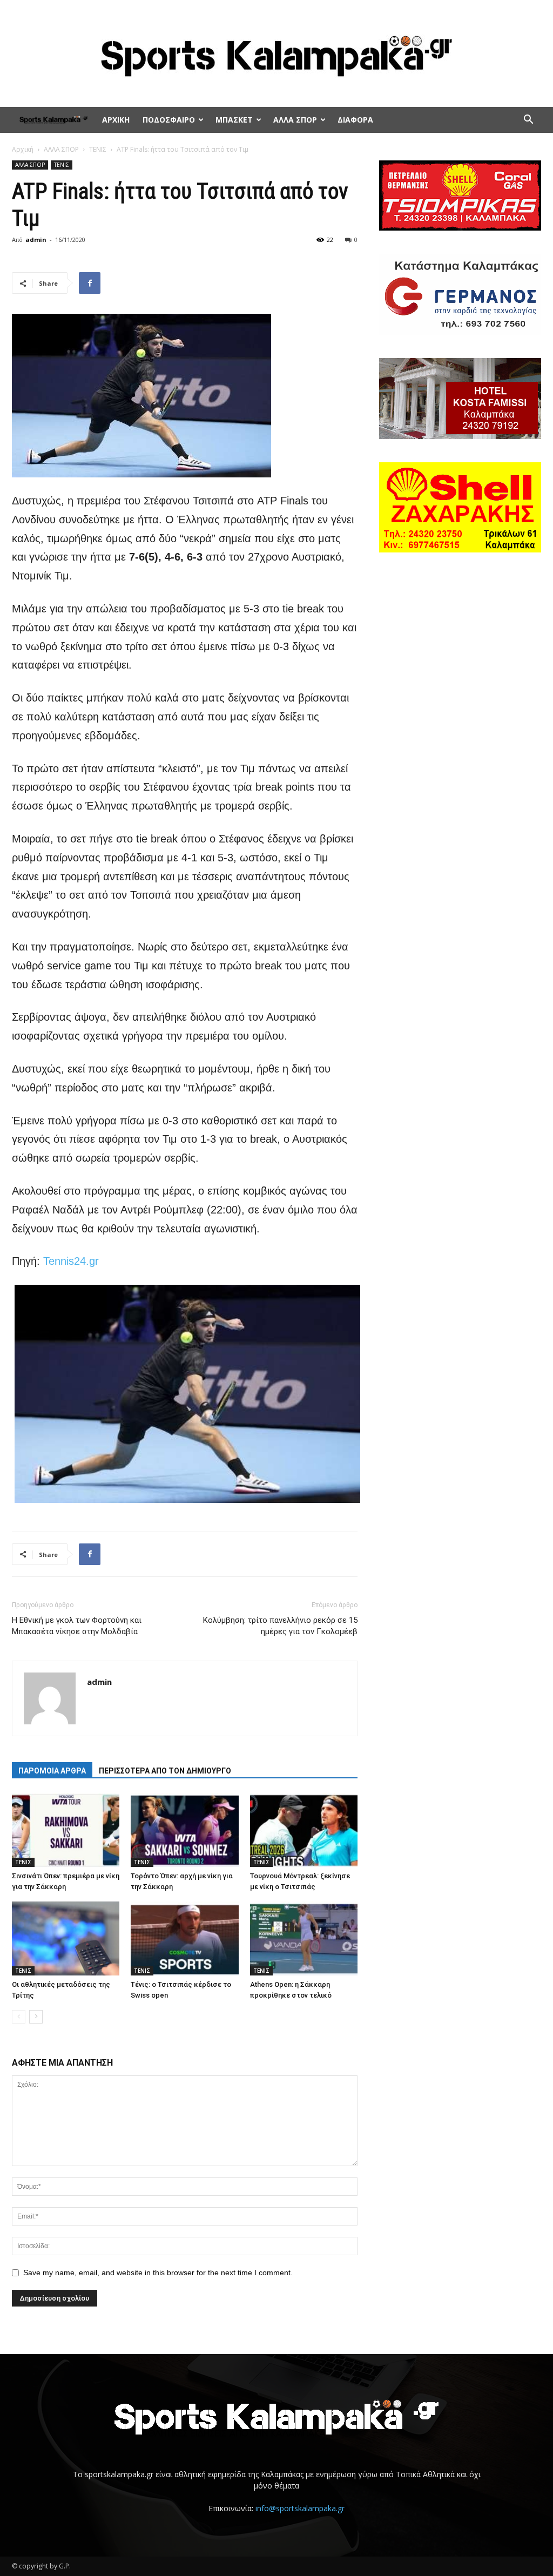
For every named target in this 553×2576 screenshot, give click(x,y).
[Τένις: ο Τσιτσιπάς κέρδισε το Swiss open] (184, 1938)
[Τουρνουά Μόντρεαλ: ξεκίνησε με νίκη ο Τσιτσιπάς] (304, 1830)
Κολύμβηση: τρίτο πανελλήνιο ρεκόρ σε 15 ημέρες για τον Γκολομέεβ (280, 1626)
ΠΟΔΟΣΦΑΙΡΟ (169, 120)
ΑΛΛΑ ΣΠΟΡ (295, 120)
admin (36, 240)
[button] (528, 121)
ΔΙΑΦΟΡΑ (355, 120)
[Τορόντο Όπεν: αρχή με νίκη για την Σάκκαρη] (184, 1830)
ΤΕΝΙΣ (98, 149)
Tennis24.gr (71, 1261)
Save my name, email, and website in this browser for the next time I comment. (158, 2272)
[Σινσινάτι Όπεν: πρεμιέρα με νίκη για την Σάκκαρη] (66, 1830)
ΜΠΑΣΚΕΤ (234, 120)
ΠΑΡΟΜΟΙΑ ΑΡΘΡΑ (52, 1771)
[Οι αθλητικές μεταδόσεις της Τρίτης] (66, 1938)
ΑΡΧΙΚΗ (116, 120)
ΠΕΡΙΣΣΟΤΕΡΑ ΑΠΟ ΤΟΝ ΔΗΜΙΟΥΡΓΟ (165, 1771)
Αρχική (23, 149)
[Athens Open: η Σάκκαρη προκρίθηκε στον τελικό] (304, 1938)
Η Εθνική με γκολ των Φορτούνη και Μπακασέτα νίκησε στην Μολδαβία (77, 1626)
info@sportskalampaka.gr (300, 2508)
